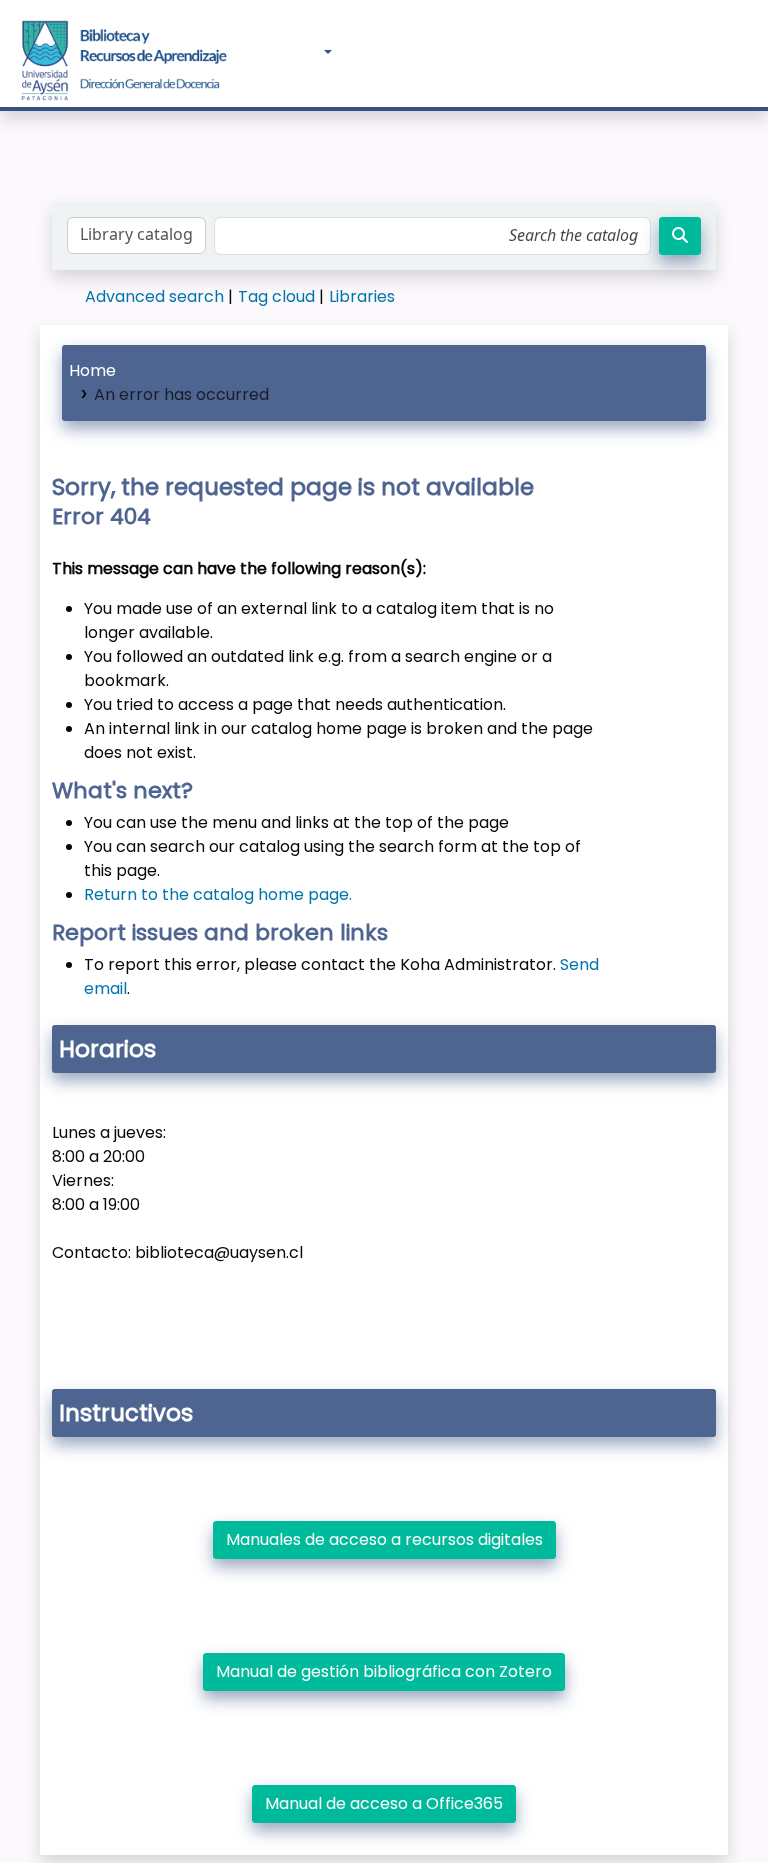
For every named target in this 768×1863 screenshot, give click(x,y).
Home (92, 370)
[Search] (680, 236)
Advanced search (154, 296)
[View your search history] (742, 53)
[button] (263, 53)
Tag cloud (276, 296)
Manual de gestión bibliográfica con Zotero (384, 1671)
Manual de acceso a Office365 (384, 1803)
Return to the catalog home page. (218, 894)
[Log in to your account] (699, 51)
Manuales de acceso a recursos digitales (384, 1539)
